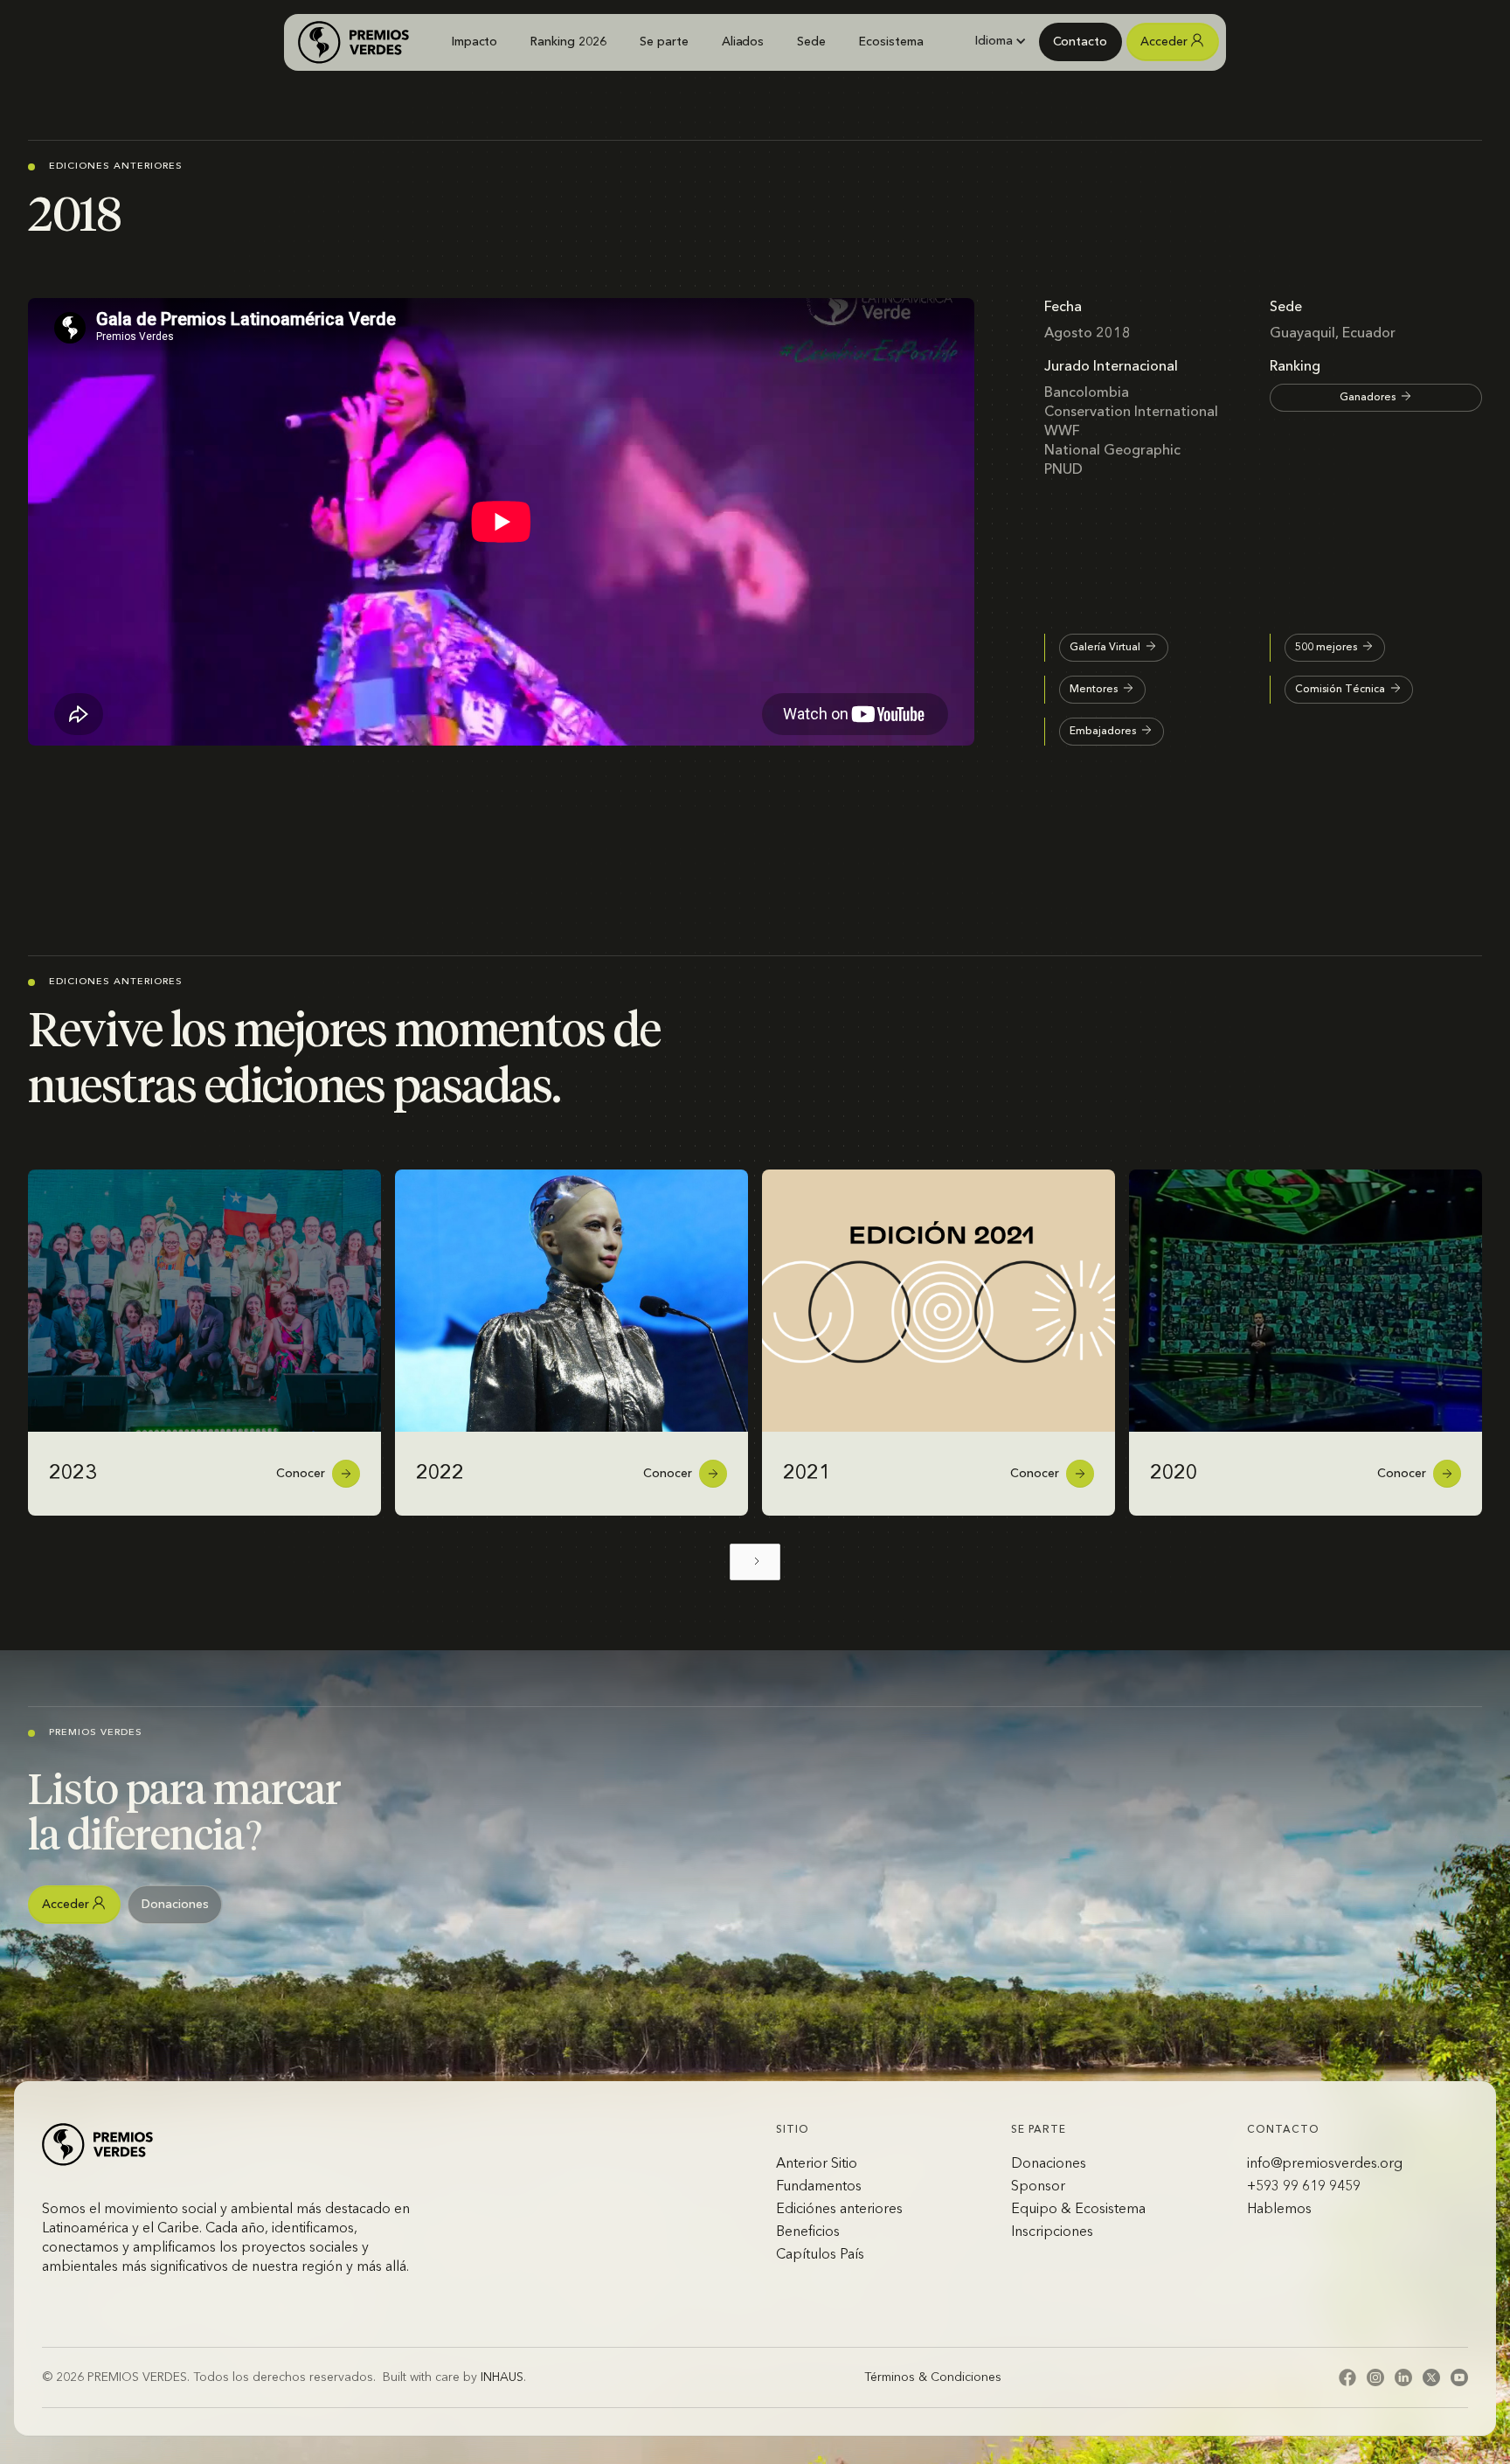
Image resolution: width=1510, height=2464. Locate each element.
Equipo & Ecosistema (1078, 2210)
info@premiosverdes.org (1325, 2164)
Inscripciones (1052, 2232)
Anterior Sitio (817, 2164)
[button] (1000, 41)
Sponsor (1038, 2187)
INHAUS (502, 2377)
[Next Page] (755, 1562)
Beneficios (808, 2232)
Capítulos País (820, 2255)
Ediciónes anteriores (839, 2210)
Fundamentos (819, 2187)
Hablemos (1279, 2210)
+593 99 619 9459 (1304, 2187)
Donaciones (1049, 2164)
